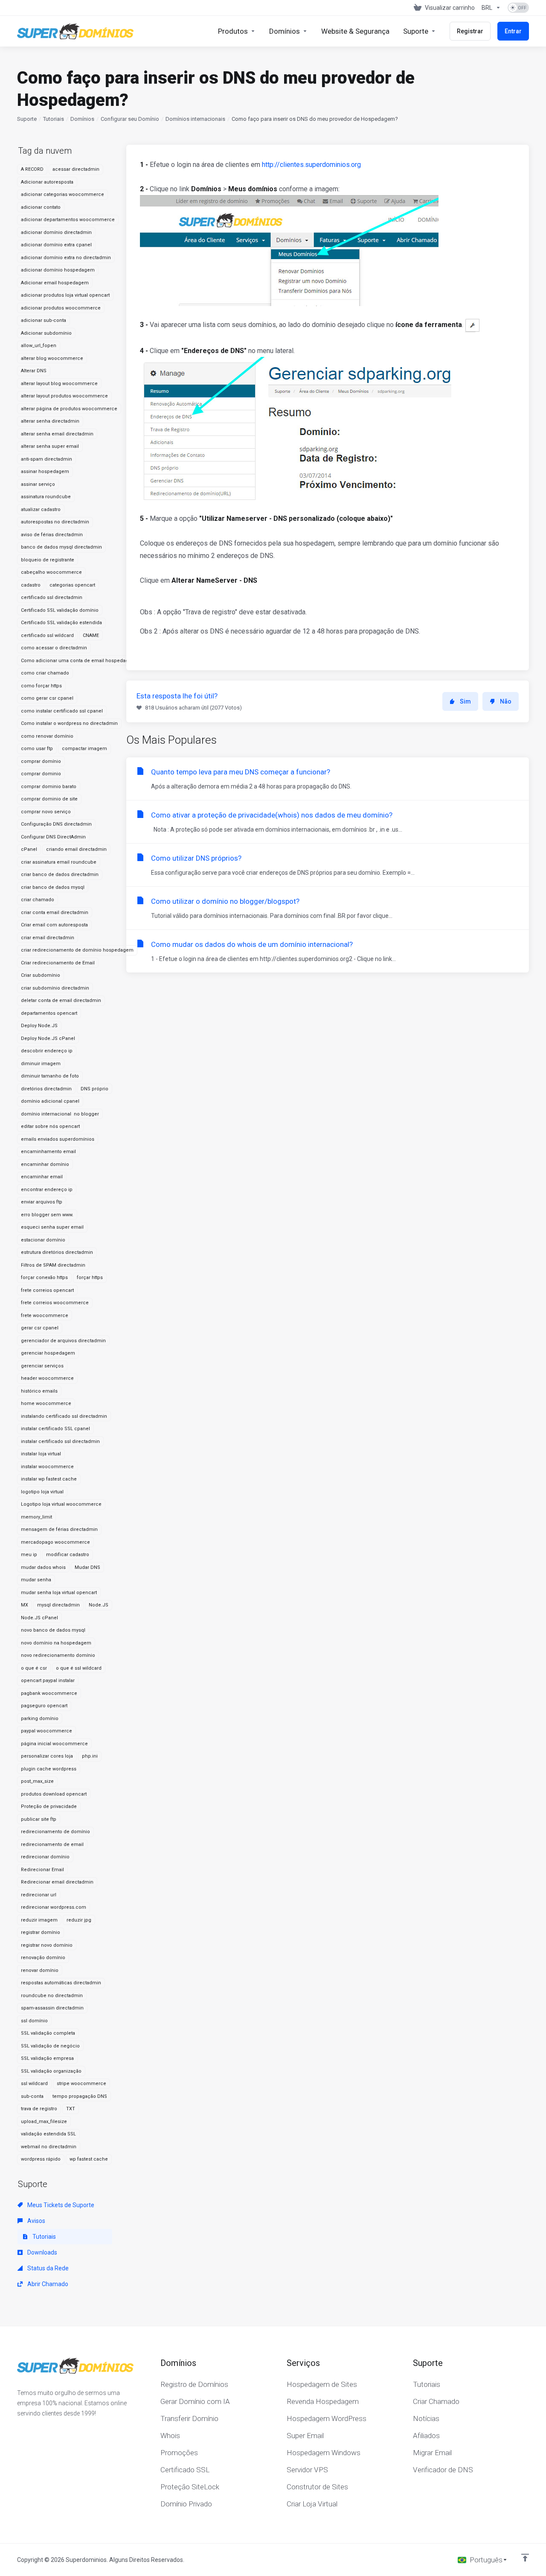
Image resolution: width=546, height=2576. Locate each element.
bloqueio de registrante (48, 560)
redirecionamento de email (52, 1844)
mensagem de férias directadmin (59, 1529)
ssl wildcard (34, 2084)
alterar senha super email (50, 446)
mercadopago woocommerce (55, 1542)
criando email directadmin (76, 849)
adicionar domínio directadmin (56, 232)
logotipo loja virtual (42, 1492)
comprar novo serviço (46, 812)
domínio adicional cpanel (50, 1101)
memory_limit (36, 1517)
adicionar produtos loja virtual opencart (65, 295)
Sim (465, 701)
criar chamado (38, 900)
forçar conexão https (44, 1278)
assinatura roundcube (46, 497)
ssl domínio (34, 2021)
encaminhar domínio (45, 1164)
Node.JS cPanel (39, 1618)
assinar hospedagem (45, 472)
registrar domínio (41, 1932)
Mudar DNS (87, 1567)
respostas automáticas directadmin (61, 1983)
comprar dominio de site (49, 799)
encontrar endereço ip (47, 1190)
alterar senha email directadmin (57, 434)
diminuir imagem (41, 1064)
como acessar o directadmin (54, 648)
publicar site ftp (39, 1819)
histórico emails (39, 1391)
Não (506, 701)
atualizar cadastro (41, 510)
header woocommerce (47, 1378)
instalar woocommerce (47, 1467)
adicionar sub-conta (44, 320)
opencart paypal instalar (48, 1681)
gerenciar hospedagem (48, 1353)
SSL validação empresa (47, 2058)
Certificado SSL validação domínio (60, 610)
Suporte (27, 119)
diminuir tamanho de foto (50, 1076)
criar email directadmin (48, 938)
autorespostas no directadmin (55, 522)
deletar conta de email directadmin (61, 1000)
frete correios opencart (47, 1290)
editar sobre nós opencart (50, 1126)
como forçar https (41, 686)
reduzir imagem (39, 1920)
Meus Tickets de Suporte (60, 2205)
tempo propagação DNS (80, 2096)
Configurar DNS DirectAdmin (53, 837)
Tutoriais (54, 119)
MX (25, 1605)
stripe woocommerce (81, 2084)
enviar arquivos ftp (42, 1202)
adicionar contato (41, 207)
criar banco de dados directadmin (60, 875)
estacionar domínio (43, 1240)
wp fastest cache (89, 2159)
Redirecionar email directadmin (57, 1882)
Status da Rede (47, 2268)
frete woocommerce (45, 1316)
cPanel (29, 849)
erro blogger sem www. (47, 1215)
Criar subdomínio (41, 975)
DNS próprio (94, 1089)
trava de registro (39, 2109)
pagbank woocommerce (49, 1693)
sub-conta (32, 2096)
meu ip (29, 1555)
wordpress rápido (41, 2159)
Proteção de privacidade (49, 1806)
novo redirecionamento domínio (58, 1655)
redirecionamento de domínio (55, 1832)
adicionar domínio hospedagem (58, 270)
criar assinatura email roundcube (59, 862)
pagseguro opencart (44, 1706)
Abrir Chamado (47, 2284)
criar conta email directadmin (55, 913)
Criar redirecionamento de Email (58, 963)
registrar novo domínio (47, 1945)
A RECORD (32, 169)
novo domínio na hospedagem (56, 1643)
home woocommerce (46, 1403)
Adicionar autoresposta (47, 182)
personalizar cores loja (47, 1756)
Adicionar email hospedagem (55, 283)
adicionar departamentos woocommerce (68, 220)
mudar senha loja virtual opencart (59, 1593)
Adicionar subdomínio (46, 333)
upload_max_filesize (44, 2122)
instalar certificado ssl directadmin (60, 1441)
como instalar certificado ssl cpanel (62, 711)
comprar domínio (41, 761)
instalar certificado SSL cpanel (55, 1429)
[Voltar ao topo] (525, 2558)
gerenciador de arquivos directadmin (63, 1341)
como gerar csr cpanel (47, 698)
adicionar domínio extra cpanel (56, 245)
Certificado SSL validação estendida (61, 623)
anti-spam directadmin (46, 459)
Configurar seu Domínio (130, 119)
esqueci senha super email (52, 1227)
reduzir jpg (79, 1920)
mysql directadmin (58, 1605)
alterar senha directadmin (50, 421)
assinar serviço (38, 484)
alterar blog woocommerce (52, 358)
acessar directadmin (76, 169)
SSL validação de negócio (50, 2046)
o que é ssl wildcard (79, 1668)
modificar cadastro (68, 1555)
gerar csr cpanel (40, 1328)
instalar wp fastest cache (49, 1479)
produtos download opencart (54, 1794)
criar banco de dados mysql (53, 887)
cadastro (31, 585)
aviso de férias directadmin (52, 535)
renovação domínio (43, 1958)
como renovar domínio (47, 736)
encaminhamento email (48, 1152)
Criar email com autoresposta (54, 925)
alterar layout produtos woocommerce (64, 396)
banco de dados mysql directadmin (61, 547)
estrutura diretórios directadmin (57, 1252)
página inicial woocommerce (54, 1744)
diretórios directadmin (46, 1089)
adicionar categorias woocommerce (62, 194)
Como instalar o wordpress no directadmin (69, 723)
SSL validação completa (48, 2033)
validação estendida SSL (48, 2134)
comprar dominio (41, 774)
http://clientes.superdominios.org (311, 165)
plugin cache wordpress (49, 1769)
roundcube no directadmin (52, 1996)
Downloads (42, 2252)
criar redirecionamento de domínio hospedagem (77, 950)
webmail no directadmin (49, 2147)
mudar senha (36, 1580)
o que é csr (34, 1668)
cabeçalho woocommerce (51, 572)
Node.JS (99, 1605)
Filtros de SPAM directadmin (53, 1265)
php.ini (90, 1756)
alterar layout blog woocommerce (59, 384)
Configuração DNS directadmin (56, 824)
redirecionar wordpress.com (54, 1907)
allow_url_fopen (39, 346)
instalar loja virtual (41, 1454)
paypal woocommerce (46, 1731)
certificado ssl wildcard (47, 635)
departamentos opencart (49, 1013)
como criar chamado (45, 673)
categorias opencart (72, 585)
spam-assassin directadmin (52, 2008)
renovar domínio (40, 1970)
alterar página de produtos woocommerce (69, 409)
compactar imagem (84, 749)
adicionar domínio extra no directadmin (66, 258)
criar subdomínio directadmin (55, 988)
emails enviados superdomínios (58, 1139)
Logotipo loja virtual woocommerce (61, 1504)
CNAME (91, 635)
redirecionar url (39, 1895)
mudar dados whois (43, 1567)
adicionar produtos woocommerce (61, 308)
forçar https (90, 1278)
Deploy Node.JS (39, 1026)
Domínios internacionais (195, 119)
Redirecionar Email (42, 1870)
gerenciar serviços (42, 1366)
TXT (71, 2109)
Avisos (36, 2221)
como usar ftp (37, 749)
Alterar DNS (34, 371)
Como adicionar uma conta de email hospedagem (78, 661)
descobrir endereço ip (47, 1051)
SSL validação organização (51, 2071)
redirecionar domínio (45, 1857)
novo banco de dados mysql (53, 1630)
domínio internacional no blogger (60, 1114)
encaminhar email (42, 1177)
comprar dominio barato (49, 787)
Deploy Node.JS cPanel (48, 1038)
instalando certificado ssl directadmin (64, 1416)
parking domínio (40, 1719)
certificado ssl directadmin (52, 597)
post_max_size (37, 1781)
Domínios (82, 119)
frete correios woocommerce (55, 1303)
